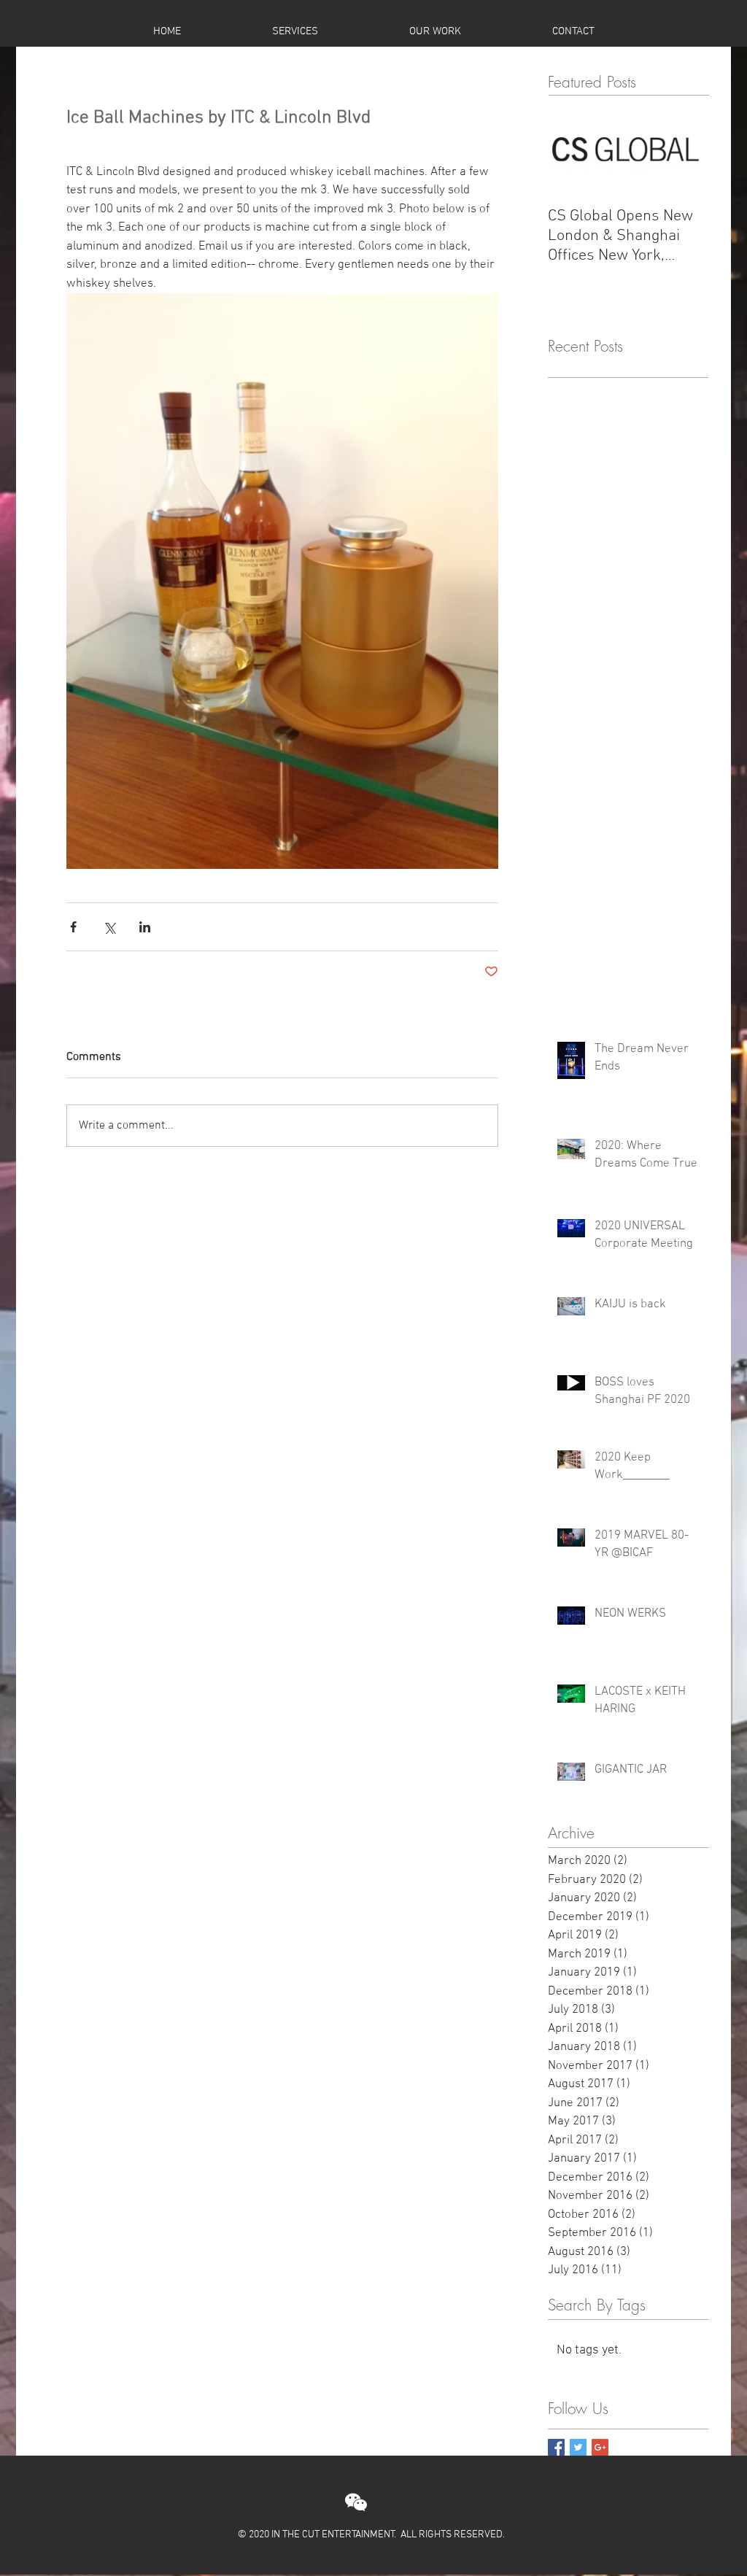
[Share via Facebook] (73, 927)
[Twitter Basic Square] (578, 2447)
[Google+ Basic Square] (600, 2447)
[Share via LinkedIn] (145, 927)
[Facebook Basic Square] (556, 2447)
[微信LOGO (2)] (356, 2502)
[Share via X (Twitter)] (109, 927)
